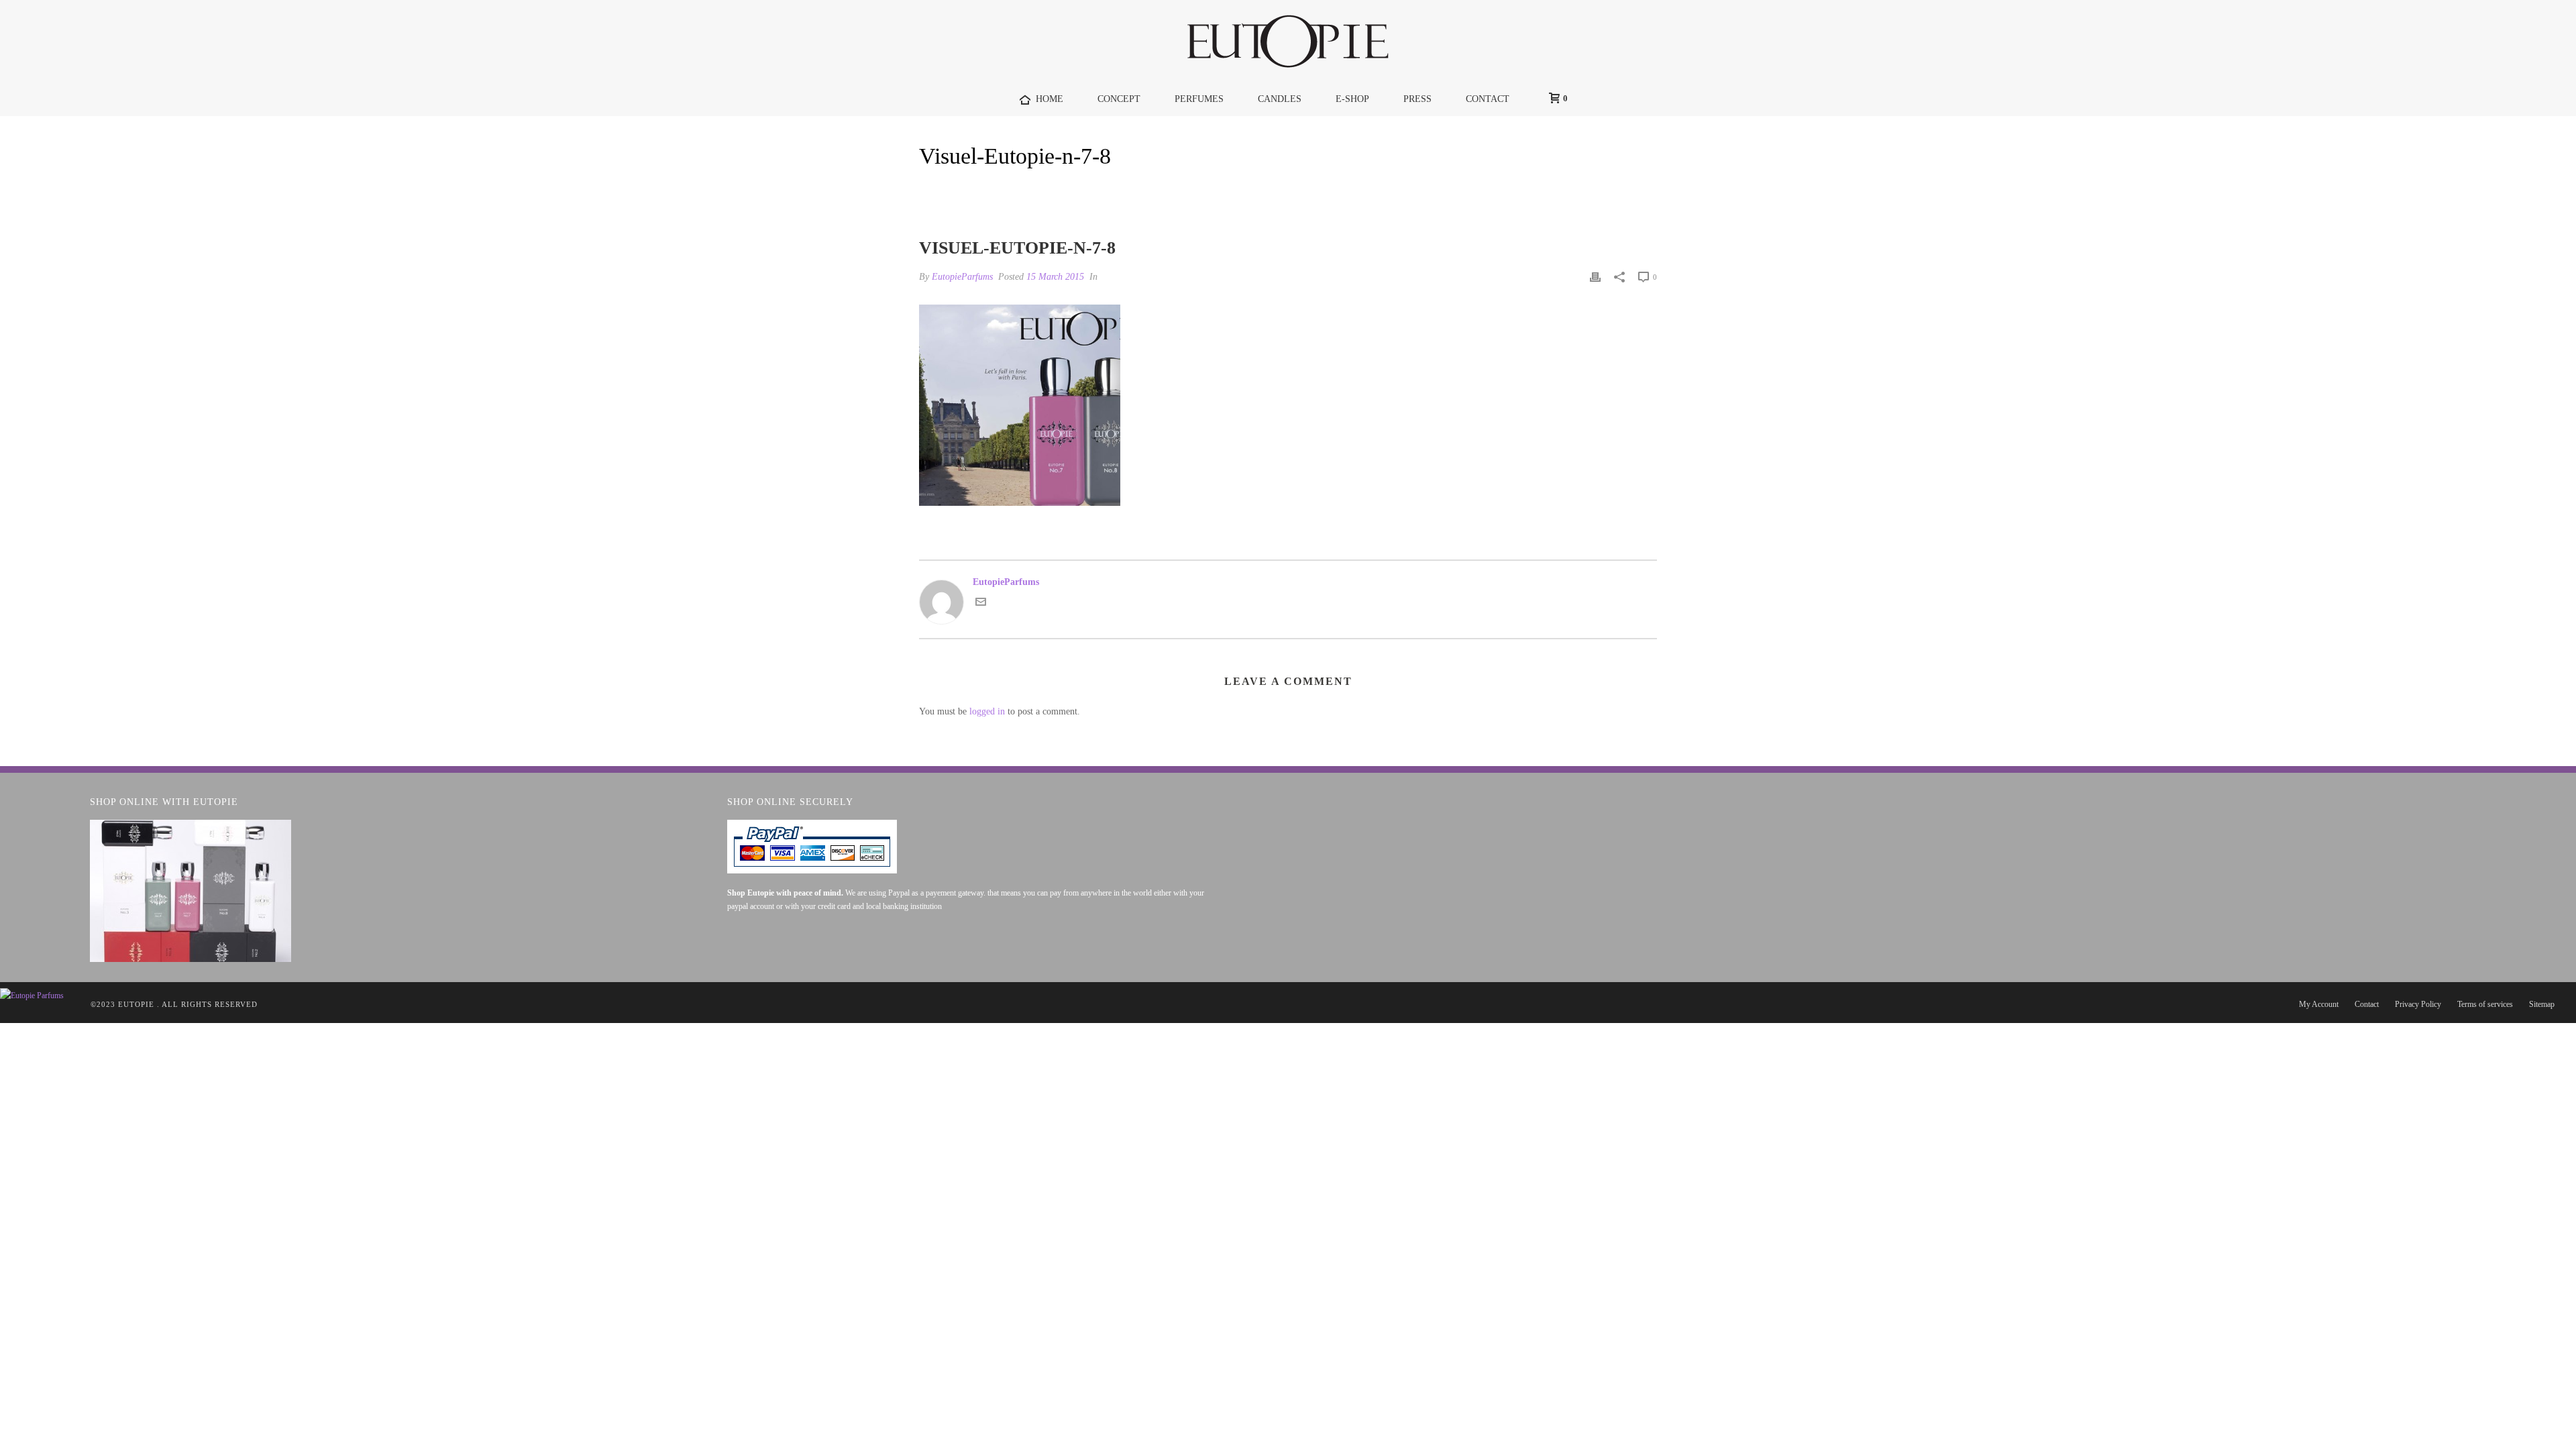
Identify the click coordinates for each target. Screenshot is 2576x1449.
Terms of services (2485, 1004)
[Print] (1595, 277)
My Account (2319, 1004)
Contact (2367, 1004)
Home (1538, 191)
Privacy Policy (2418, 1004)
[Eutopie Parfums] (1288, 41)
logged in (987, 711)
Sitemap (2542, 1004)
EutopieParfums (962, 277)
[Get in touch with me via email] (981, 604)
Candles (1280, 99)
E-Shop (1352, 99)
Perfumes (1199, 99)
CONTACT (1488, 99)
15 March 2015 (1055, 277)
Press (1417, 99)
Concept (1119, 99)
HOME (1050, 99)
